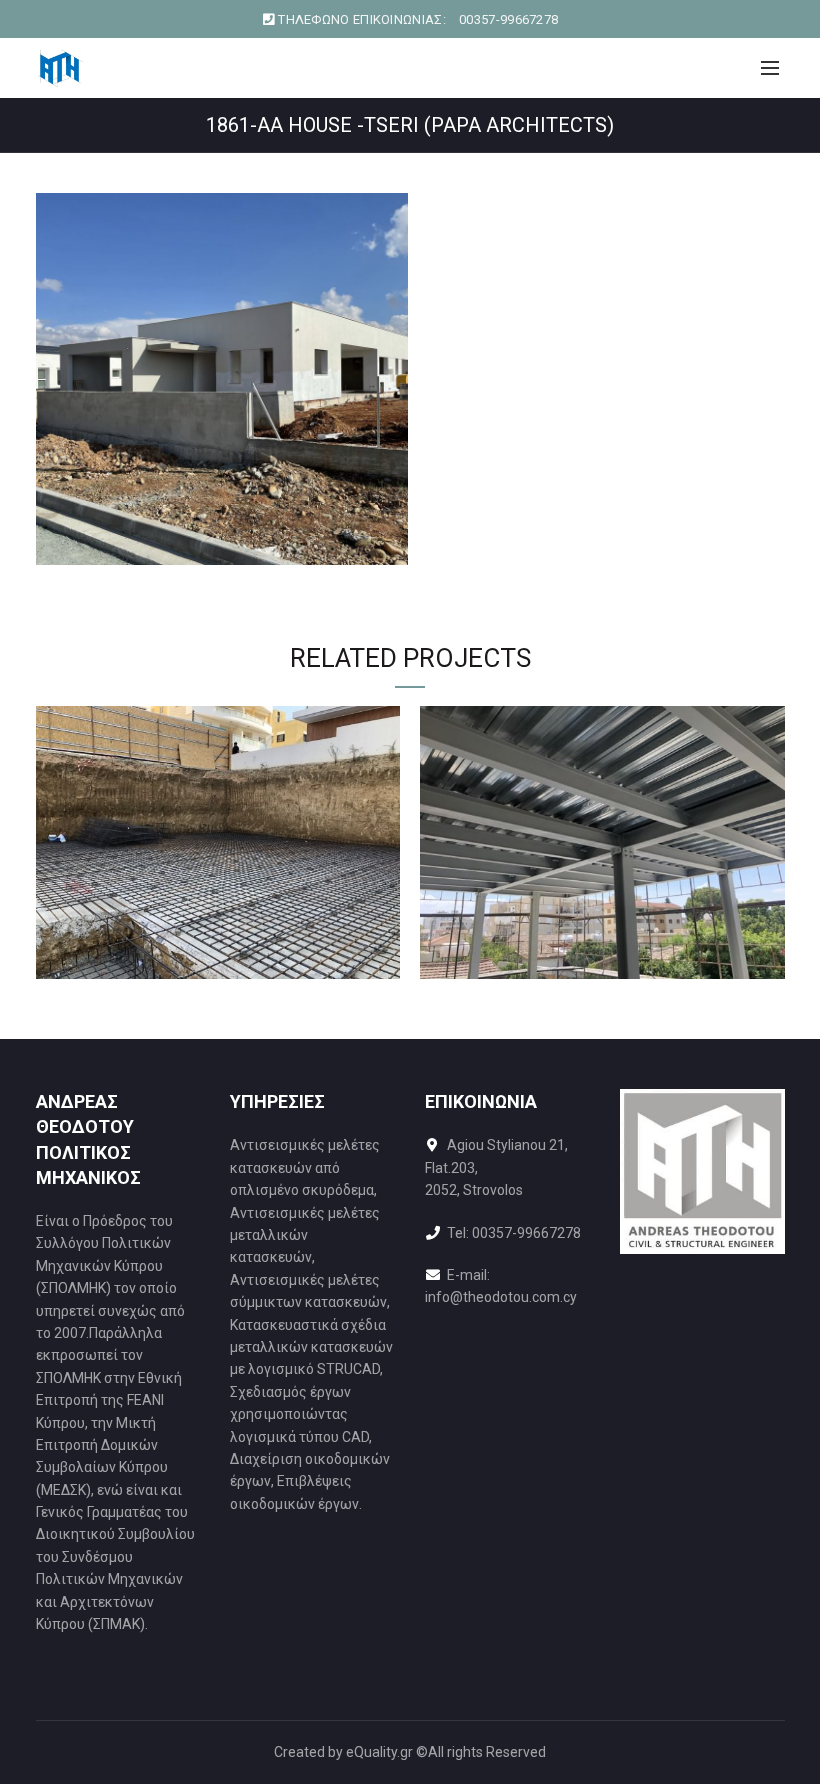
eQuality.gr (379, 1752)
